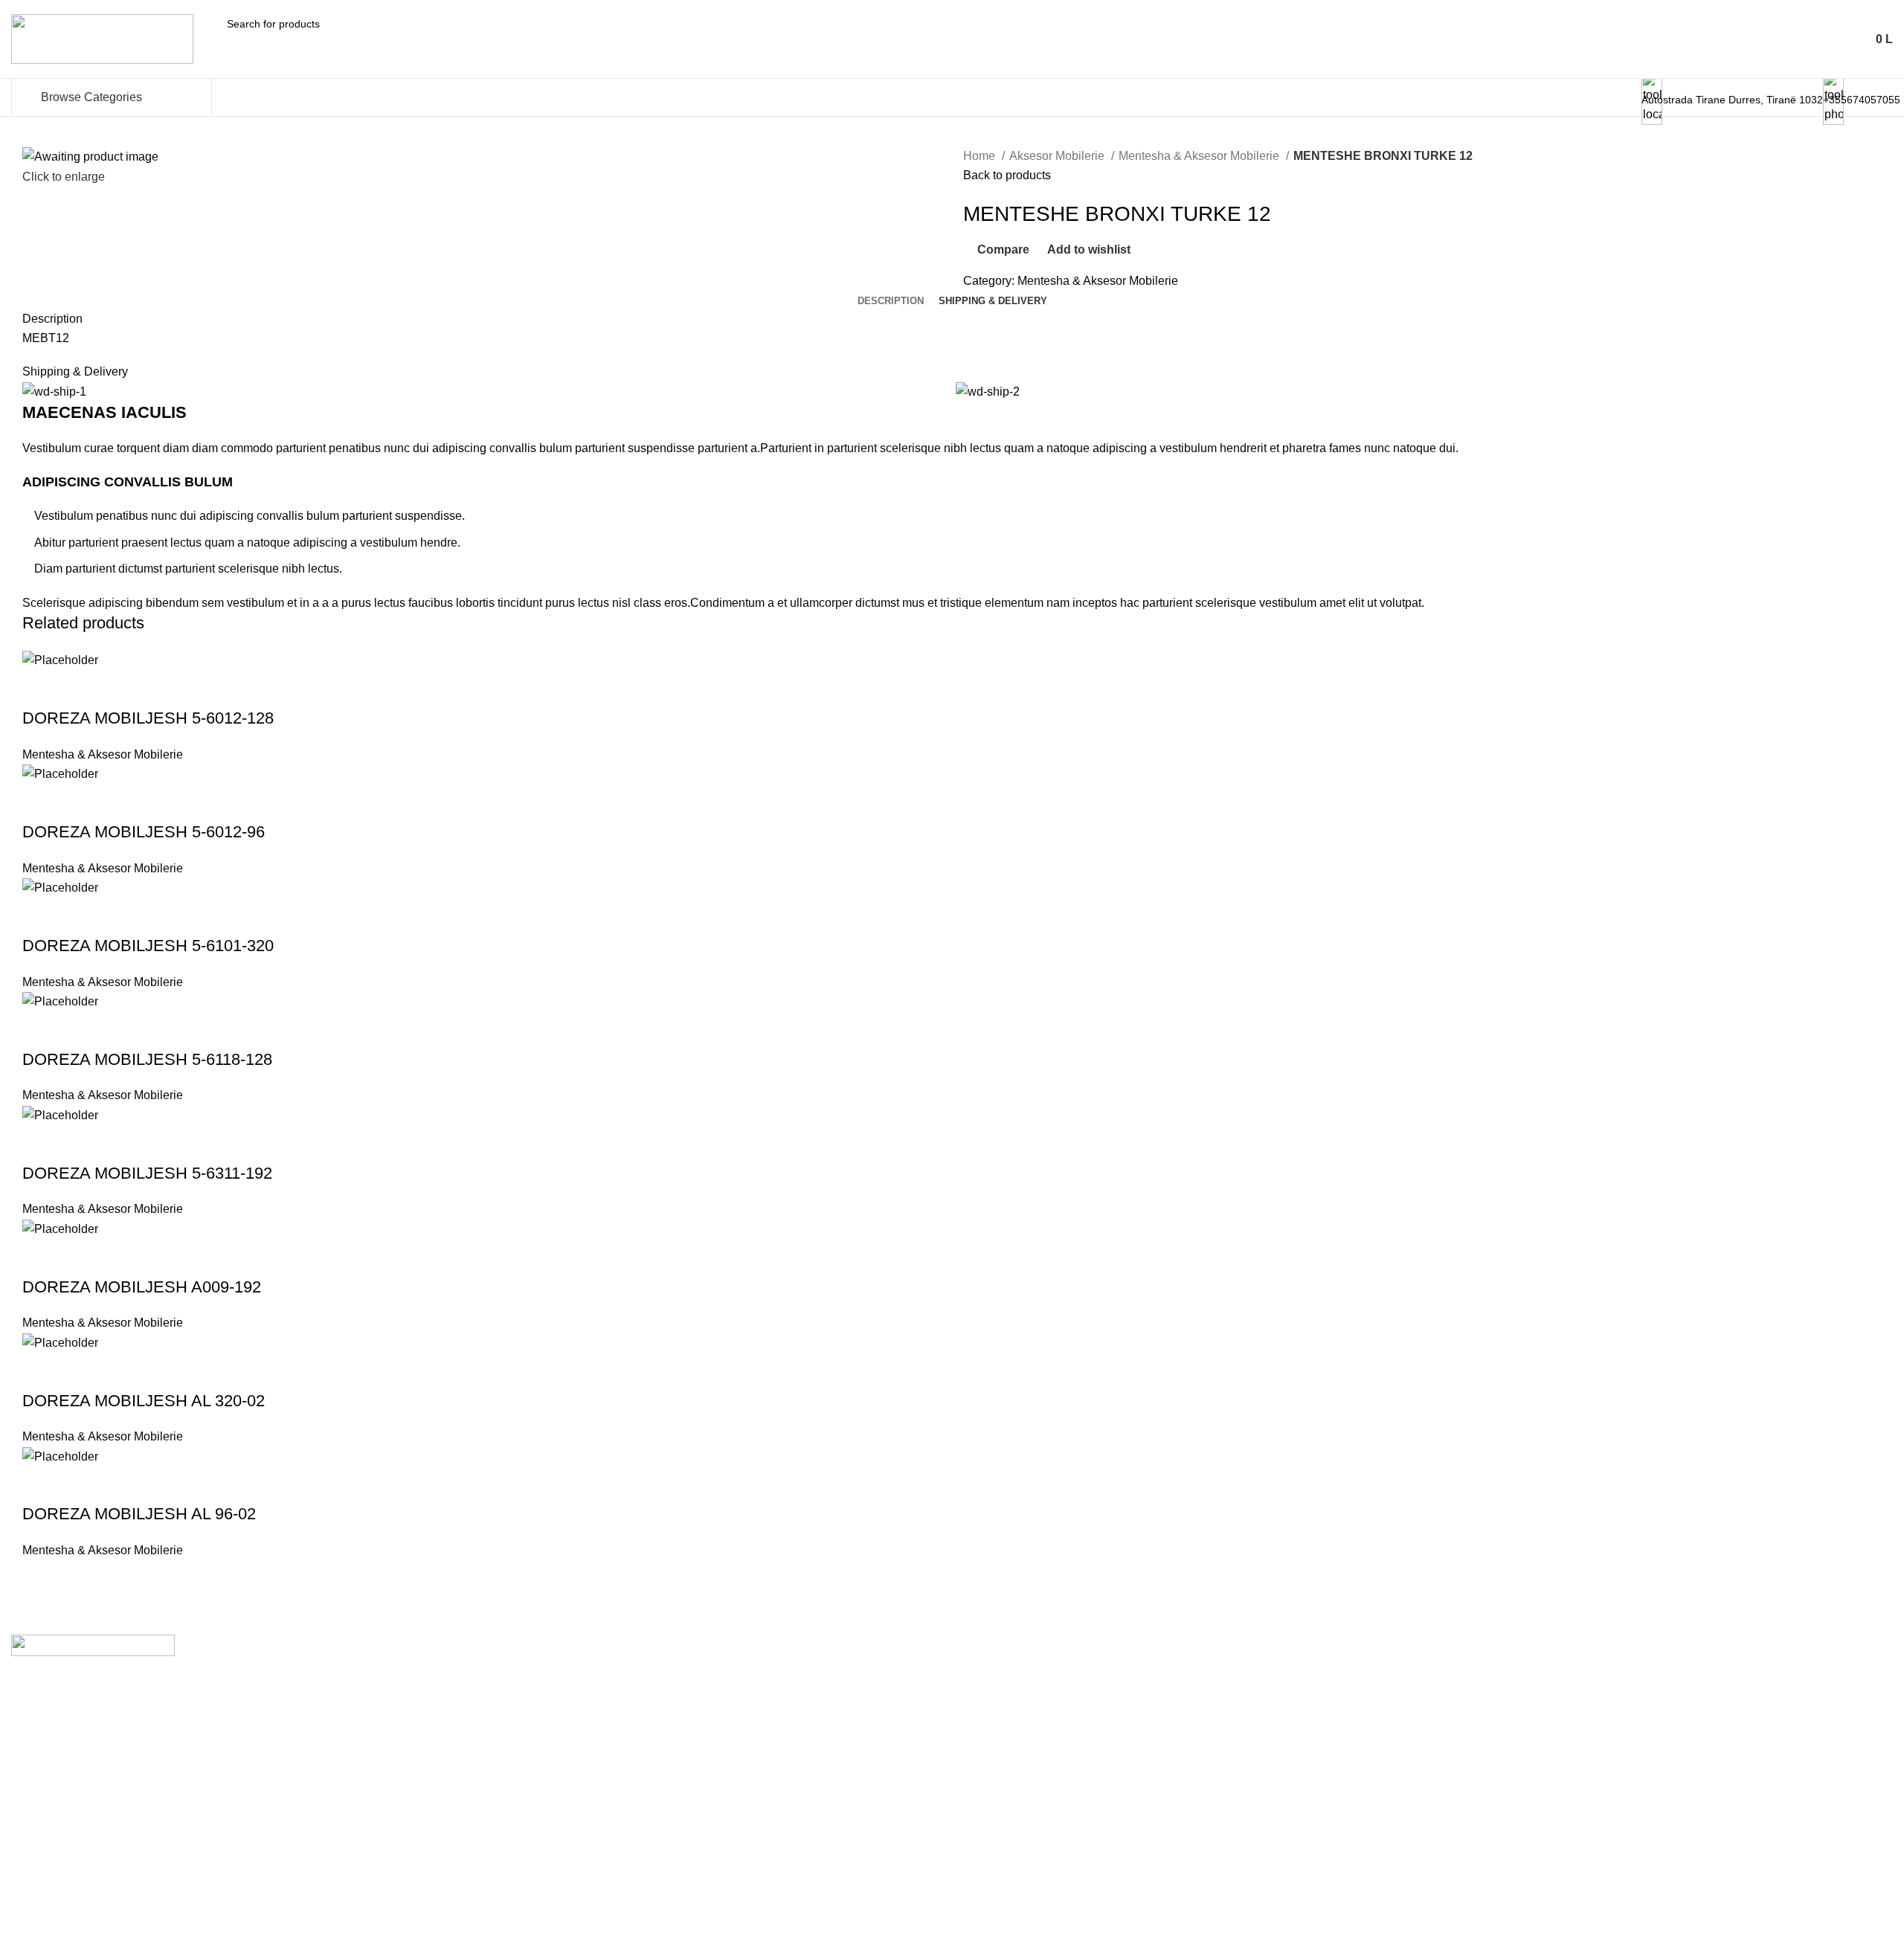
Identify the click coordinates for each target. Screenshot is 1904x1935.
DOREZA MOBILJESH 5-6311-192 (147, 1173)
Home (981, 156)
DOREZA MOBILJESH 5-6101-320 (148, 946)
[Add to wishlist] (161, 689)
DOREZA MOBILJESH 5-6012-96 (144, 832)
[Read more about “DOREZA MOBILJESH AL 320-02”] (41, 1371)
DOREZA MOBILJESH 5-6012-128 (148, 718)
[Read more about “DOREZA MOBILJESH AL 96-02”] (41, 1484)
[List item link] (952, 1751)
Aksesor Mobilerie (1058, 156)
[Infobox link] (952, 97)
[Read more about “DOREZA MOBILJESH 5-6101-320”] (41, 916)
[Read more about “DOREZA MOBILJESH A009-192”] (41, 1258)
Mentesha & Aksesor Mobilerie (1200, 156)
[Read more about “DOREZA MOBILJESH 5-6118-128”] (41, 1030)
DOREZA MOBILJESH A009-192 (142, 1287)
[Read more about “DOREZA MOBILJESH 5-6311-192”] (41, 1144)
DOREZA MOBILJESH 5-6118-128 (147, 1059)
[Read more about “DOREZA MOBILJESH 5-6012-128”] (41, 689)
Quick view (81, 689)
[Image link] (93, 1645)
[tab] (891, 301)
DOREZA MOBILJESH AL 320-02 (144, 1401)
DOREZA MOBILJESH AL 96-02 (139, 1514)
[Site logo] (102, 38)
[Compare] (121, 689)
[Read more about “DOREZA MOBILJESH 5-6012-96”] (41, 802)
